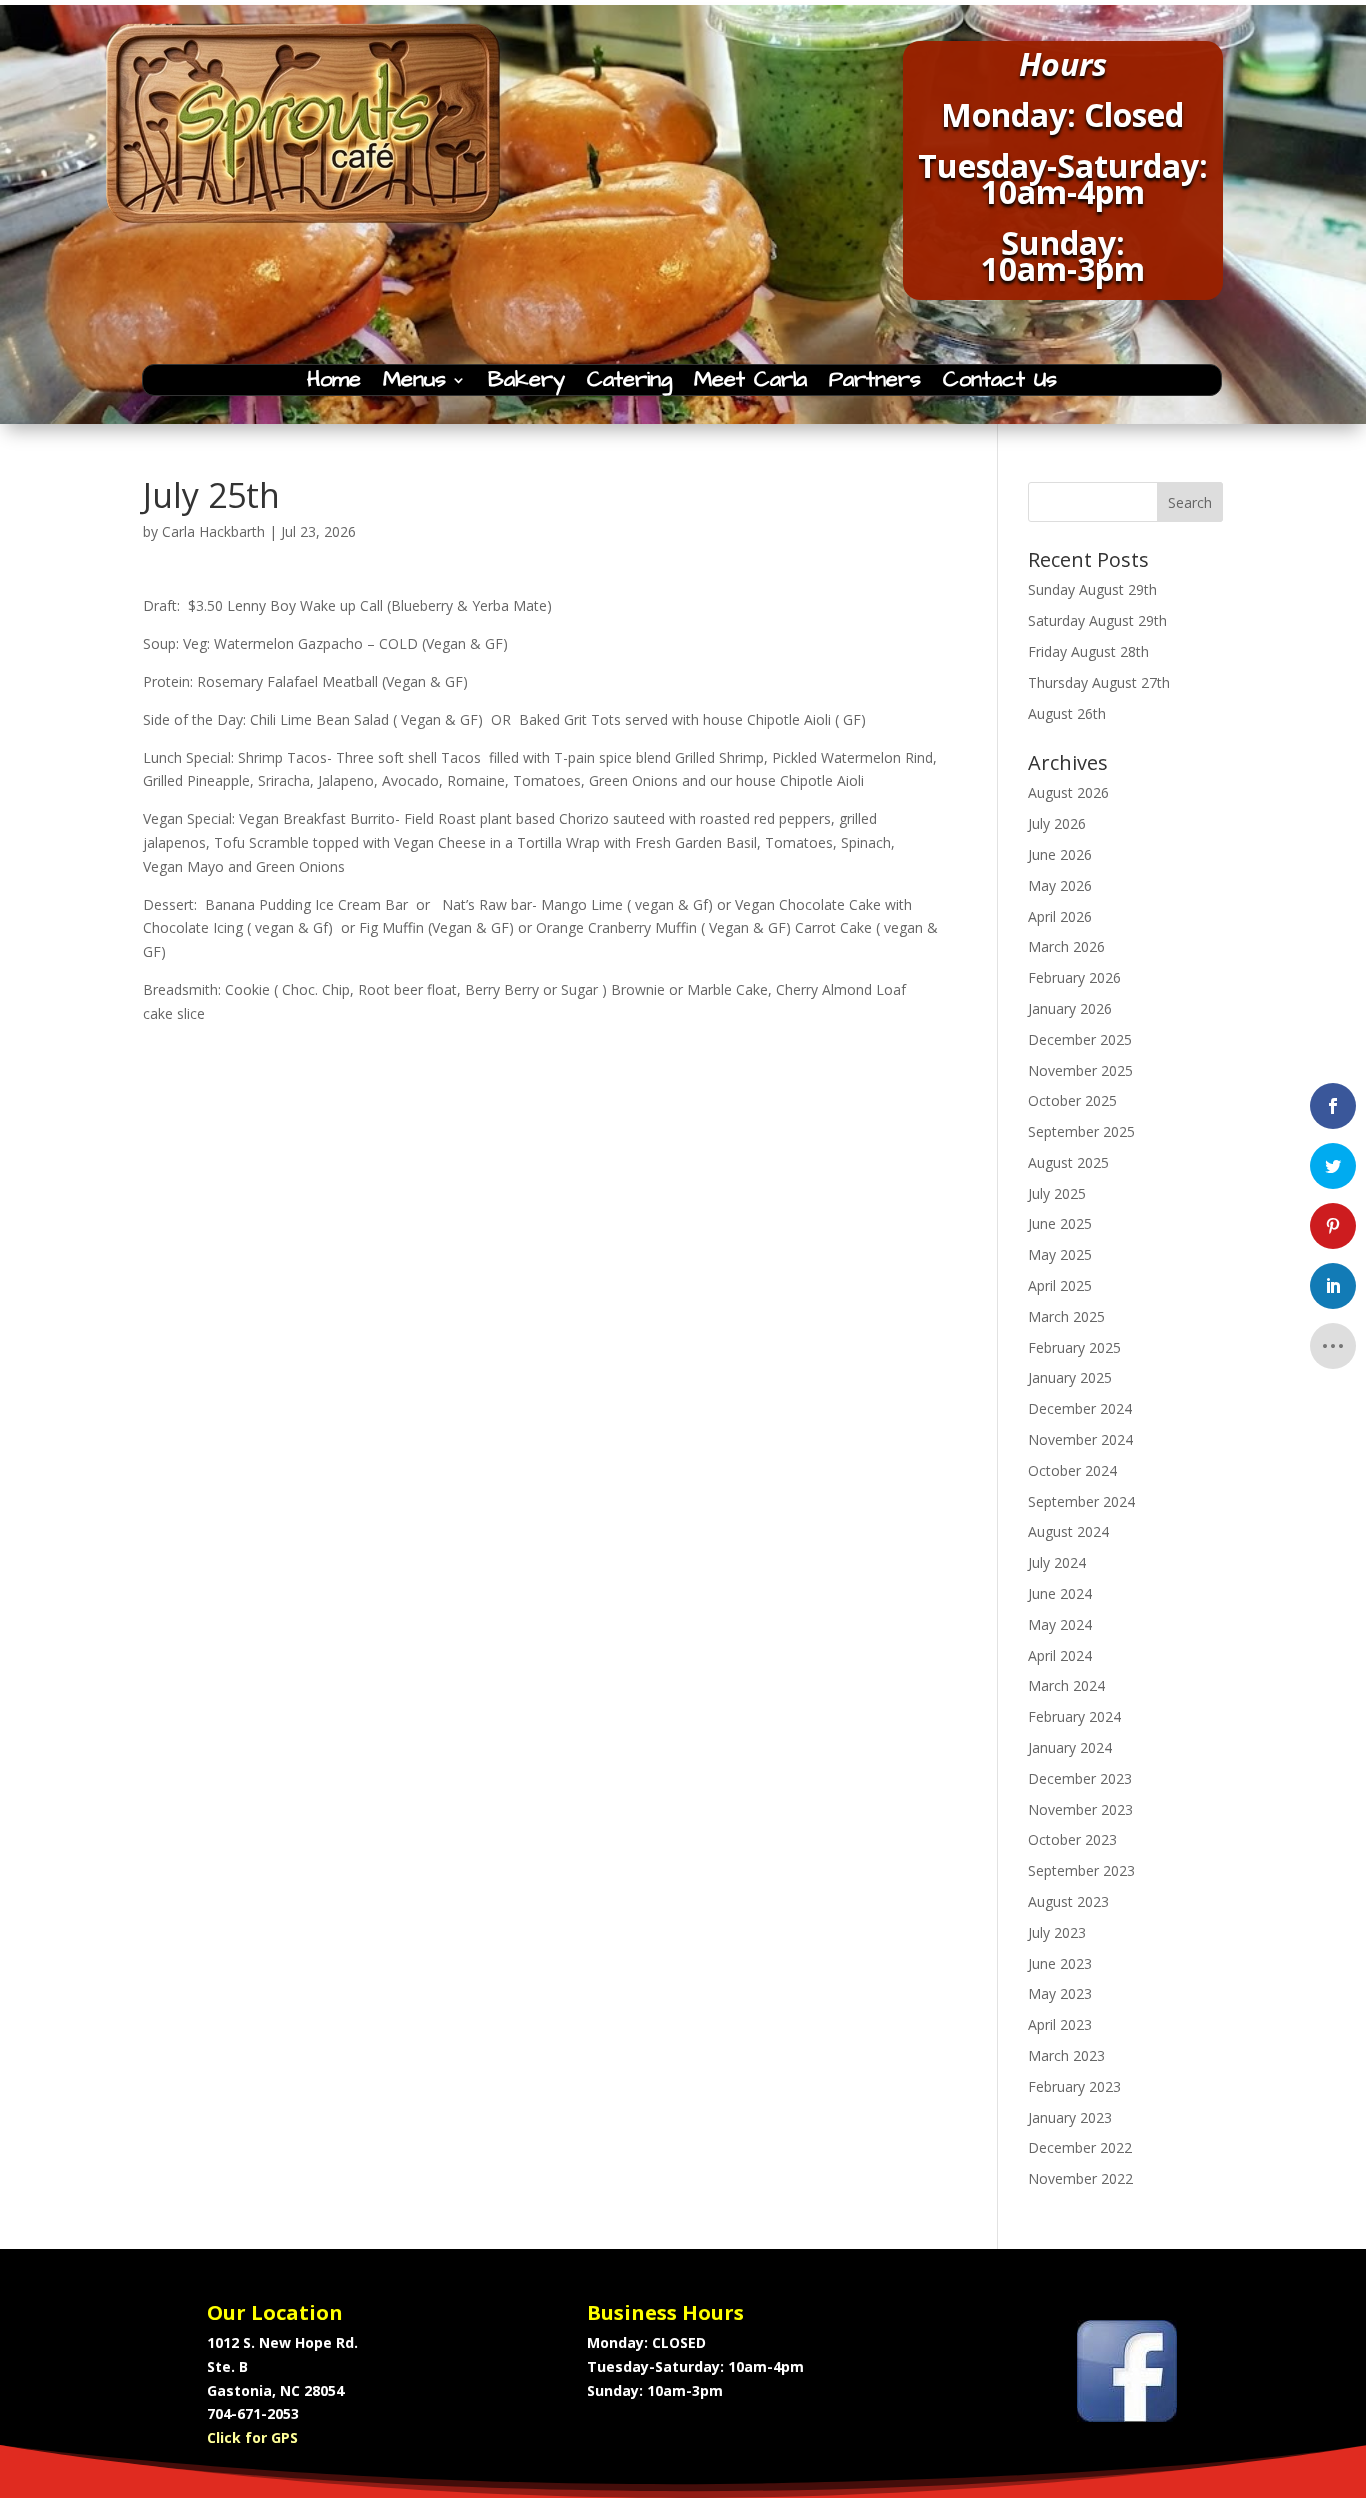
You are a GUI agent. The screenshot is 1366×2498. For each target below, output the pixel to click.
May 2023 (1060, 1993)
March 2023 (1066, 2055)
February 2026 (1074, 977)
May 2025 (1060, 1254)
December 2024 (1080, 1408)
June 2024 (1060, 1593)
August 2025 (1068, 1162)
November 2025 (1080, 1070)
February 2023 (1074, 2086)
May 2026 (1060, 885)
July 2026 (1057, 823)
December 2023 (1080, 1778)
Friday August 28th (1088, 651)
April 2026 (1060, 916)
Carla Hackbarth (213, 531)
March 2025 (1066, 1316)
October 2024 (1072, 1470)
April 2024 (1060, 1655)
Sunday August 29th (1092, 589)
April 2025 (1060, 1285)
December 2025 (1080, 1039)
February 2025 (1074, 1347)
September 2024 (1081, 1501)
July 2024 (1057, 1562)
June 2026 (1060, 854)
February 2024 (1074, 1716)
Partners (875, 384)
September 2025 (1081, 1131)
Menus (414, 384)
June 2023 (1060, 1963)
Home (334, 384)
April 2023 (1060, 2024)
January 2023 (1070, 2117)
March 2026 (1066, 946)
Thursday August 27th (1099, 682)
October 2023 (1072, 1839)
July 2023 (1057, 1932)
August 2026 (1068, 792)
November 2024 (1080, 1439)
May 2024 (1060, 1624)
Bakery (526, 384)
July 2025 (1057, 1193)
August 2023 (1068, 1901)
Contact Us (1000, 384)
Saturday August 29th (1097, 620)
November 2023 (1080, 1809)
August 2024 (1068, 1531)
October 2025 (1072, 1100)
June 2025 (1060, 1223)
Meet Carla (750, 384)
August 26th (1067, 713)
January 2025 (1070, 1377)
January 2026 (1070, 1008)
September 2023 (1081, 1870)
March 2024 (1066, 1685)
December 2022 (1080, 2147)
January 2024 (1070, 1747)
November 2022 (1080, 2178)
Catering (629, 384)
